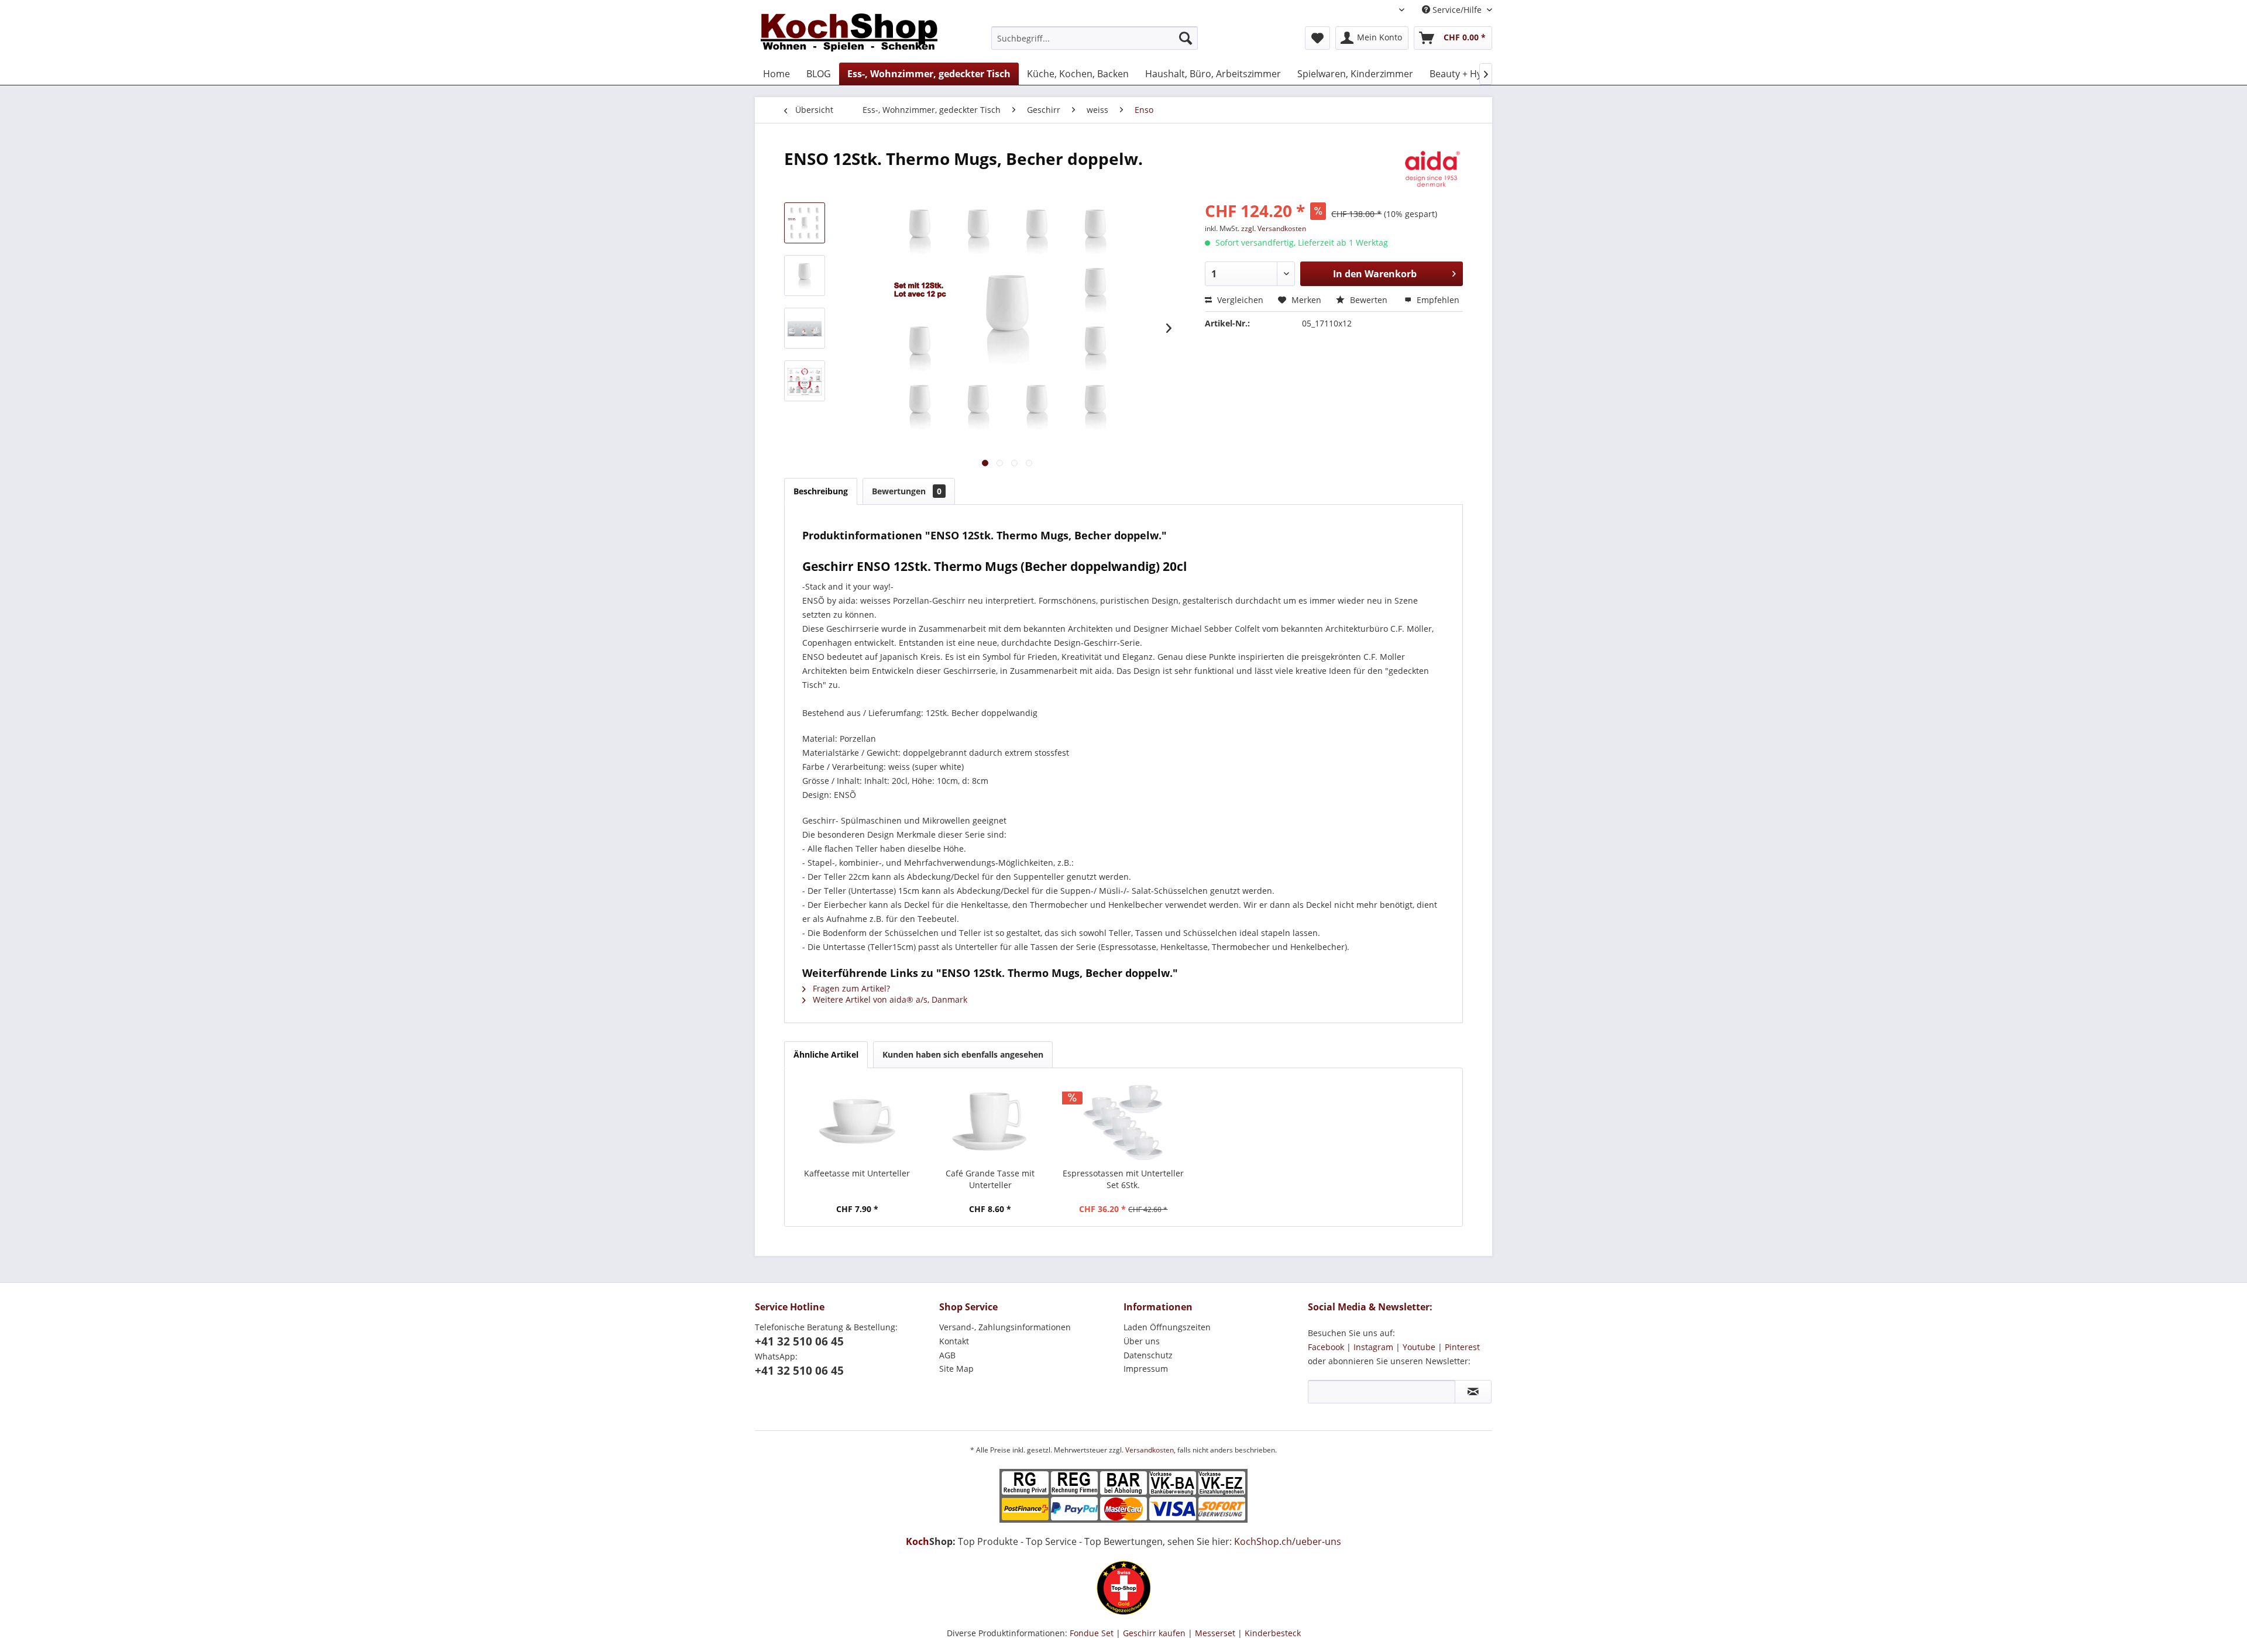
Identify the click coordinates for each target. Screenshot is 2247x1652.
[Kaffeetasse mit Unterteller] (857, 1121)
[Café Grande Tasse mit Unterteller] (991, 1121)
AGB (947, 1355)
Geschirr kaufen (1154, 1633)
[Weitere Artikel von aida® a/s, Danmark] (1431, 170)
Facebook (1326, 1347)
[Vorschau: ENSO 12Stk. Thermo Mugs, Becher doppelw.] (805, 223)
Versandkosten (1150, 1450)
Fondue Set (1092, 1633)
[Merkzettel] (1317, 38)
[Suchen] (1186, 38)
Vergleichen (1239, 300)
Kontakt (954, 1341)
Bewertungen (907, 491)
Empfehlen (1437, 300)
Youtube (1419, 1347)
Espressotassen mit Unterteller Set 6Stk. (1123, 1179)
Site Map (956, 1369)
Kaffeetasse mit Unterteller (857, 1173)
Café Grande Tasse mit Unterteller (990, 1179)
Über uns (1142, 1341)
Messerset (1215, 1633)
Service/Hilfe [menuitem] (1457, 10)
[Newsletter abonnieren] (1473, 1392)
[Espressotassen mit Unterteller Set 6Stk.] (1123, 1121)
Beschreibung (821, 491)
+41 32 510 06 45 (799, 1341)
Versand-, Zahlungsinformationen (1005, 1327)
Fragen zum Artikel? (850, 988)
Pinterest (1462, 1347)
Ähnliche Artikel (826, 1054)
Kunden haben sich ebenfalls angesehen (963, 1054)
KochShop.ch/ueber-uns (1288, 1541)
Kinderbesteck (1273, 1633)
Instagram (1373, 1347)
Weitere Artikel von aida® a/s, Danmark (889, 999)
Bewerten (1369, 300)
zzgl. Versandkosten (1274, 228)
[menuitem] (1095, 38)
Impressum (1146, 1369)
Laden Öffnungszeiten (1167, 1327)
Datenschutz (1148, 1355)
